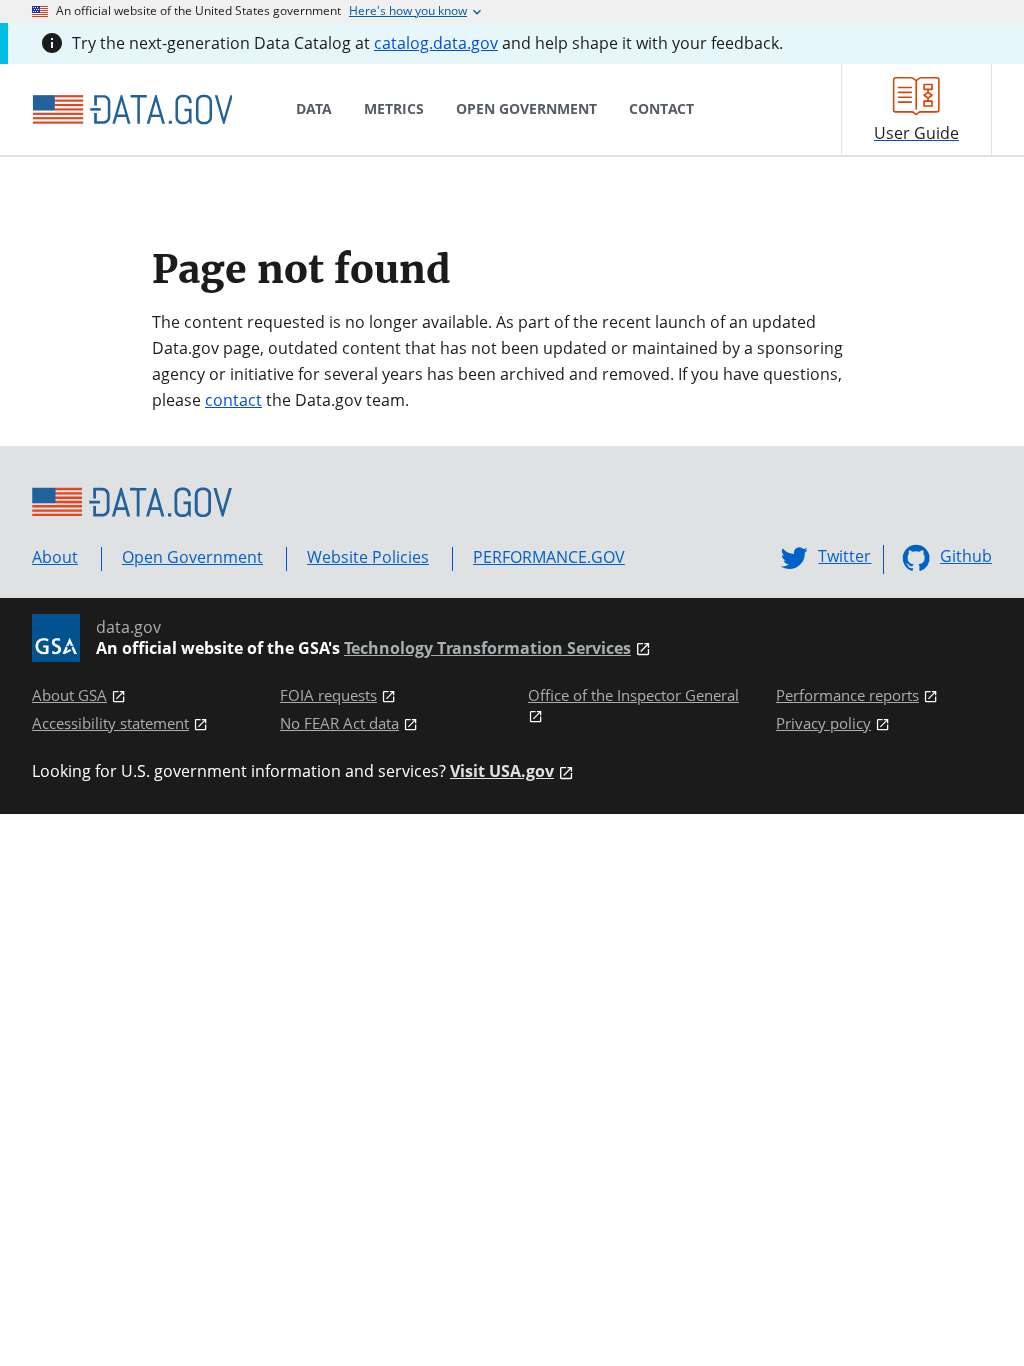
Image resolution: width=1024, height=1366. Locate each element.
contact (233, 400)
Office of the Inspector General (633, 695)
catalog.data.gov (436, 43)
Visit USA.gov (502, 771)
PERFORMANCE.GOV (549, 557)
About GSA (69, 695)
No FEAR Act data (339, 723)
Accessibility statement (110, 723)
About (55, 557)
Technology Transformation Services (487, 648)
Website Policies (368, 557)
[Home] (132, 110)
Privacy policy (823, 723)
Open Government (192, 557)
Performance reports (847, 695)
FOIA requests (328, 695)
